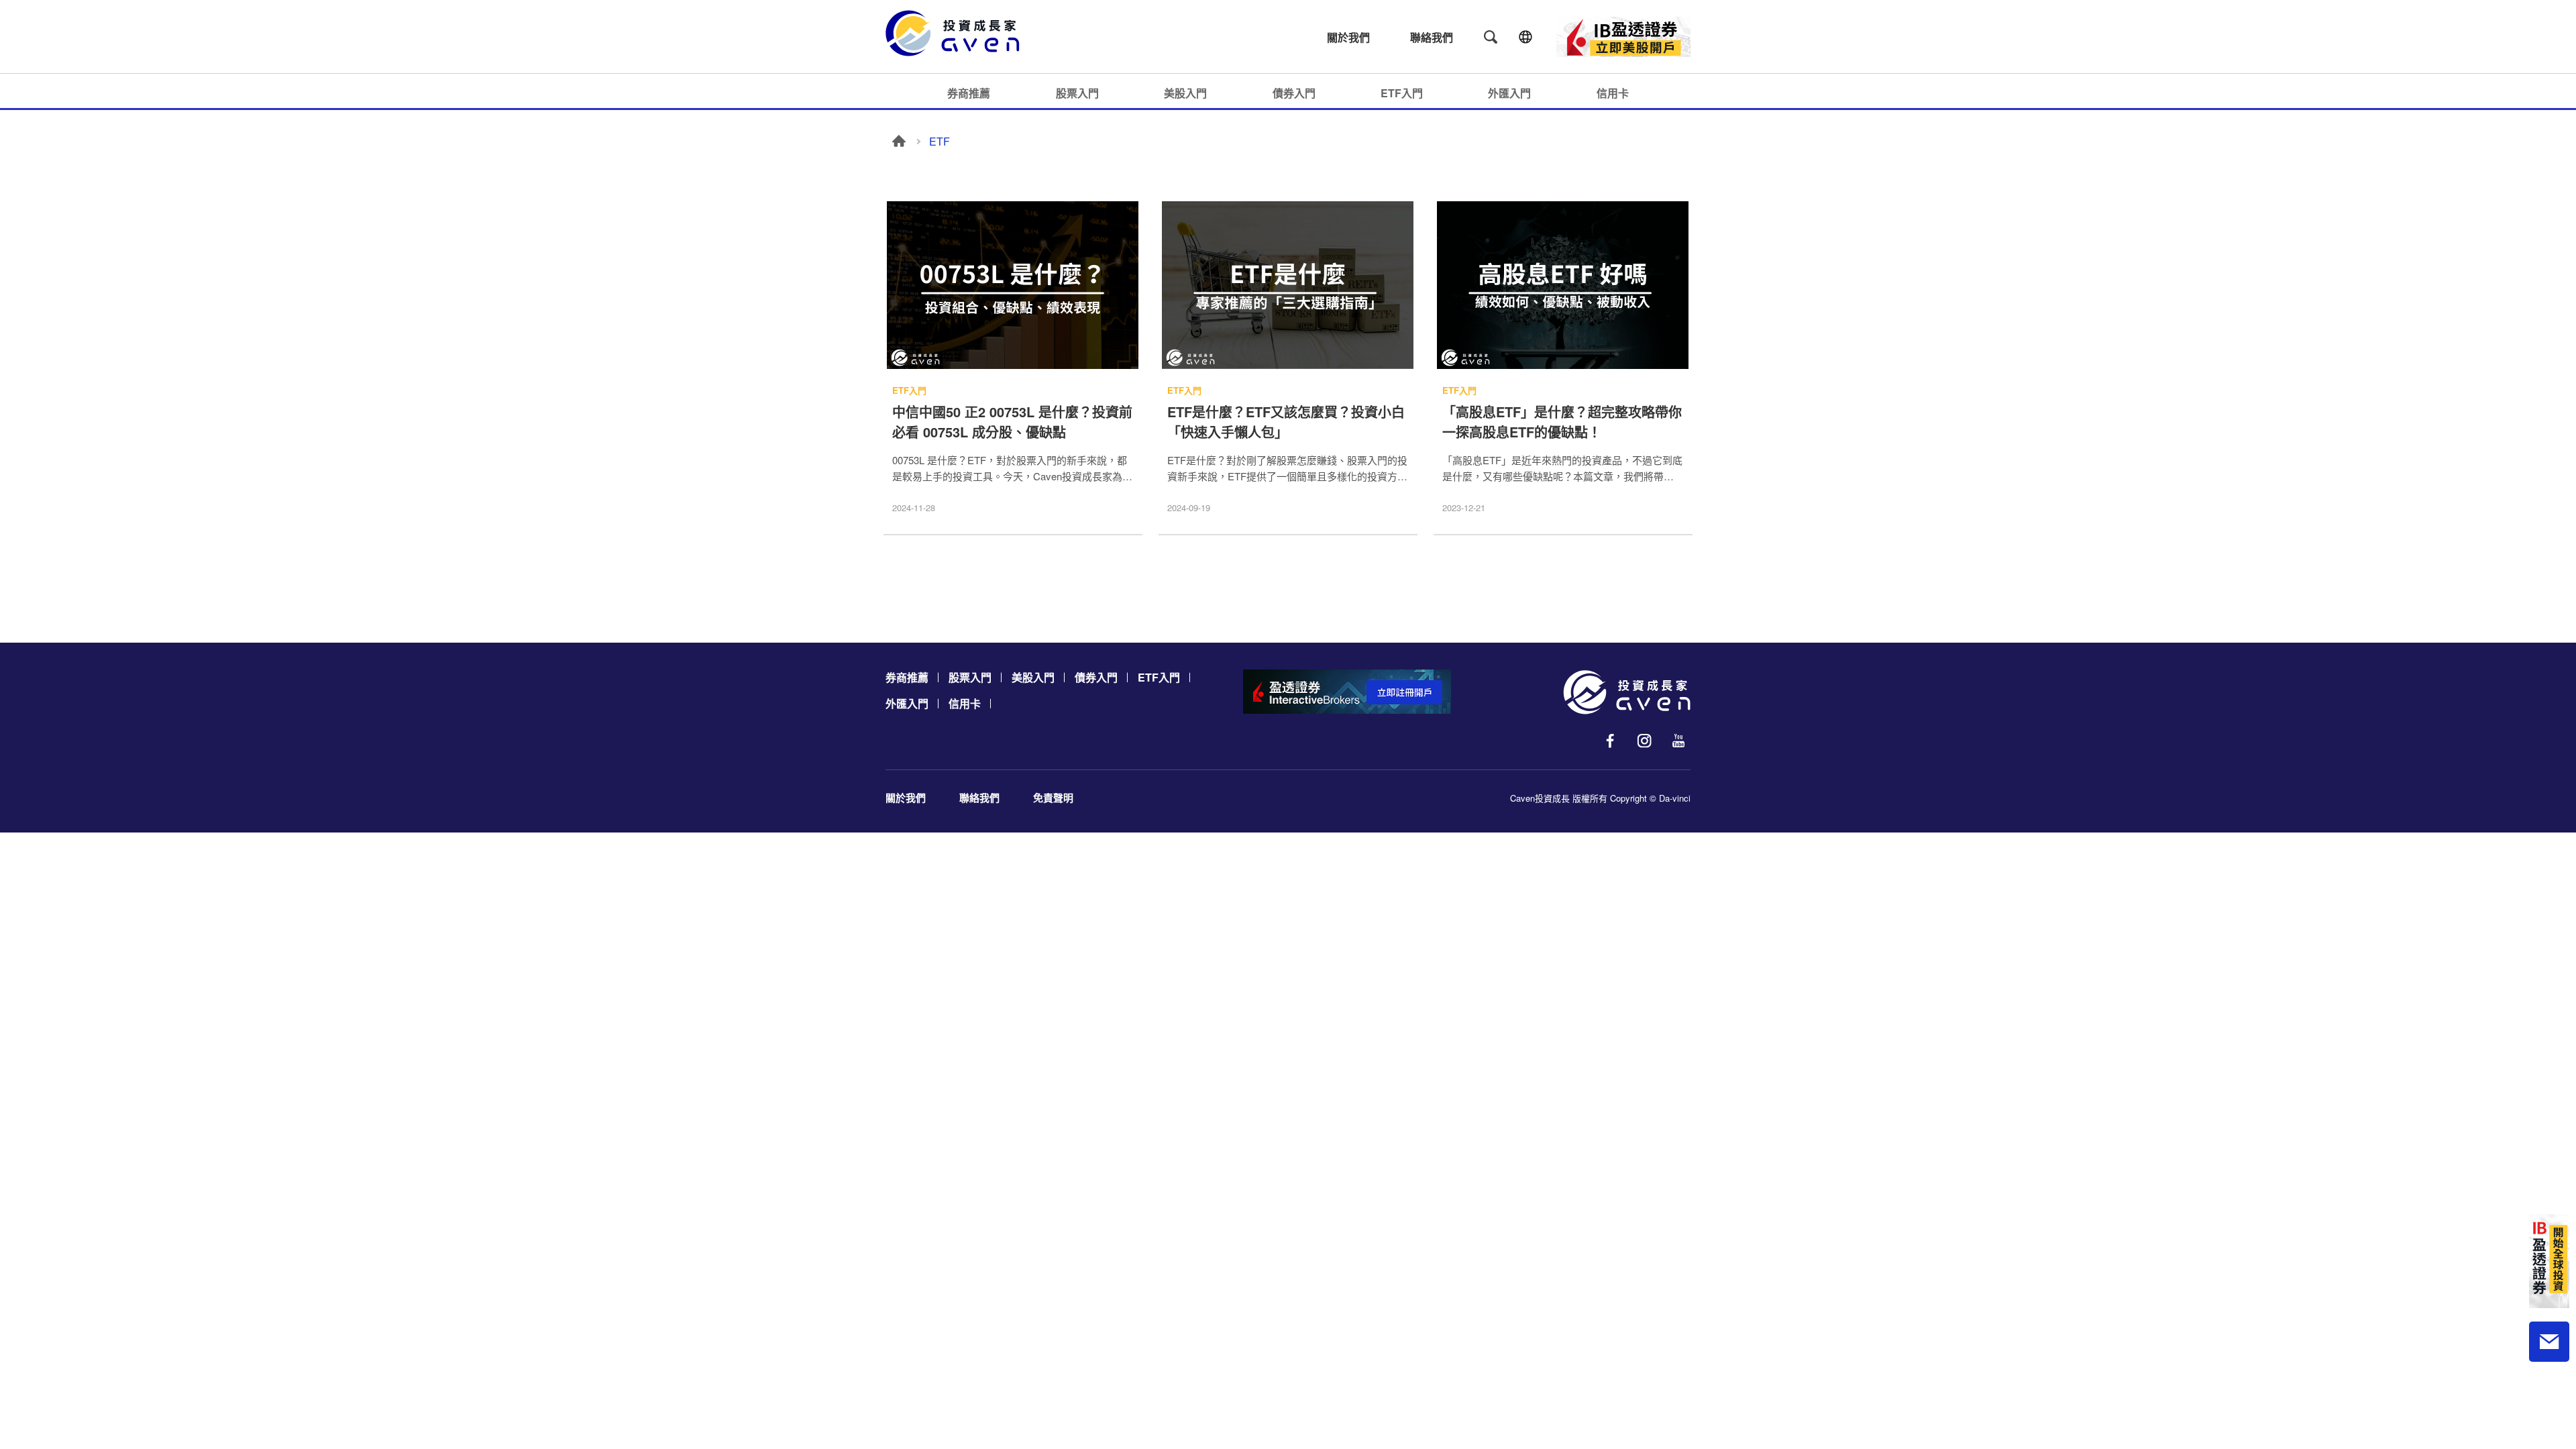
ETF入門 (1402, 93)
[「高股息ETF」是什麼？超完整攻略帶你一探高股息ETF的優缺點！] (1563, 286)
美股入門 (1185, 93)
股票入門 (1077, 93)
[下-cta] (1347, 692)
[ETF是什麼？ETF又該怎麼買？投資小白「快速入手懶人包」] (1288, 286)
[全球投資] (2549, 1261)
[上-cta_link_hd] (1623, 37)
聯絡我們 (1432, 37)
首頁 (899, 141)
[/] (1627, 692)
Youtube (1678, 741)
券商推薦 (969, 93)
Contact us (2549, 1342)
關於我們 (1348, 37)
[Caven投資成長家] (959, 33)
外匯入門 (1509, 93)
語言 (1525, 37)
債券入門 (1294, 93)
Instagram (1644, 741)
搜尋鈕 (1491, 37)
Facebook (1610, 741)
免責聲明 (1053, 798)
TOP (2549, 1396)
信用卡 (1613, 93)
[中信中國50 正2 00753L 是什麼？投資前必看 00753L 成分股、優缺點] (1013, 286)
